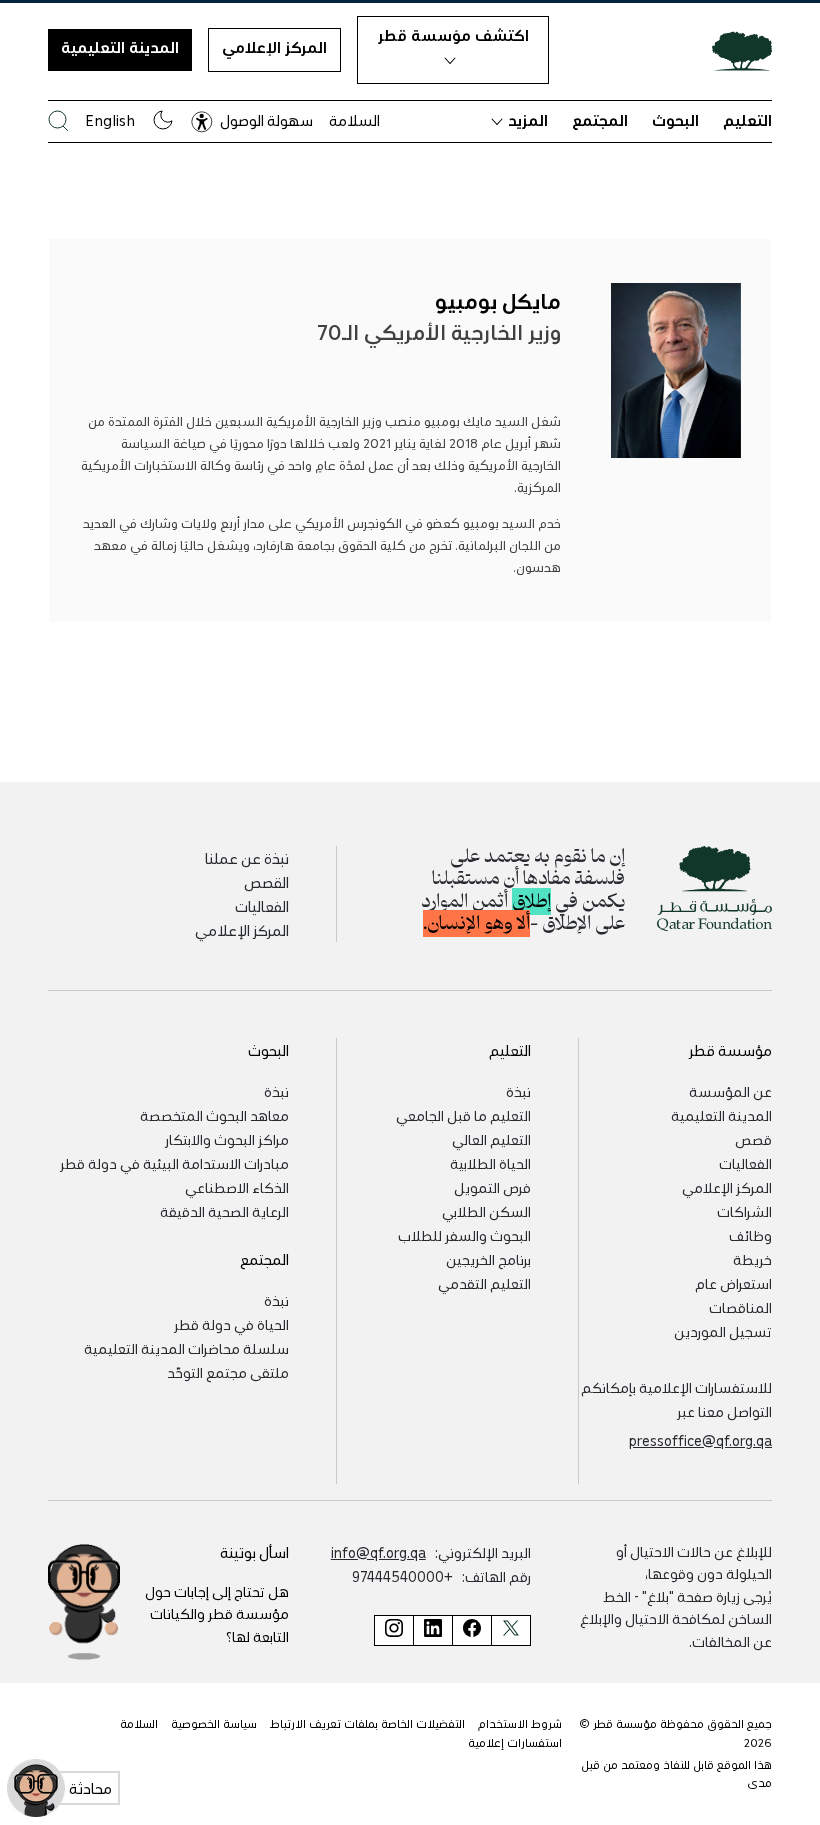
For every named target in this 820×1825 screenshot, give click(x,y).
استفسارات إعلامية (515, 1742)
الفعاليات (262, 906)
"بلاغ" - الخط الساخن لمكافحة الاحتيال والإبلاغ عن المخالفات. (676, 1618)
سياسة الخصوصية (214, 1723)
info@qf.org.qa (378, 1552)
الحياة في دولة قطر (231, 1324)
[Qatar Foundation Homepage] (734, 50)
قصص (753, 1139)
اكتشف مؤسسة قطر (453, 35)
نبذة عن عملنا (247, 858)
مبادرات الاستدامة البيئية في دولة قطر (174, 1163)
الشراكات (744, 1211)
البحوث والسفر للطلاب (464, 1235)
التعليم (747, 120)
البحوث (675, 120)
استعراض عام (733, 1283)
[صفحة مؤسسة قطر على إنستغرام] (393, 1630)
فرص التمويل (492, 1187)
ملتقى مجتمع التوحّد (228, 1372)
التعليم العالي (491, 1139)
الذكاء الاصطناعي (237, 1187)
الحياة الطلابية (490, 1163)
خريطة (752, 1259)
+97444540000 (402, 1576)
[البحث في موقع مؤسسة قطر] (58, 120)
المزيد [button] (528, 120)
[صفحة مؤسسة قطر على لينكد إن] (432, 1630)
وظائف (750, 1235)
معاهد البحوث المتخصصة (214, 1115)
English (110, 120)
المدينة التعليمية (120, 47)
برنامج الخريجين (488, 1259)
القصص (266, 882)
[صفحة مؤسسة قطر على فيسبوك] (471, 1630)
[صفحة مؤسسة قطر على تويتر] (511, 1630)
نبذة (518, 1091)
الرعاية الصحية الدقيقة (224, 1211)
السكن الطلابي (486, 1211)
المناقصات (740, 1307)
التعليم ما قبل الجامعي (463, 1115)
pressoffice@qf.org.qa (700, 1440)
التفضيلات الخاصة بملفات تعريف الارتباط (367, 1723)
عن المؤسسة (730, 1091)
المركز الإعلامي (274, 47)
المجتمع (600, 120)
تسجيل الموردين (723, 1331)
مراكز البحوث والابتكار (227, 1139)
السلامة (354, 120)
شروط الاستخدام (520, 1723)
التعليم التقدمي (484, 1283)
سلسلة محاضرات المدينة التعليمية (186, 1348)
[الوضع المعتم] (163, 120)
